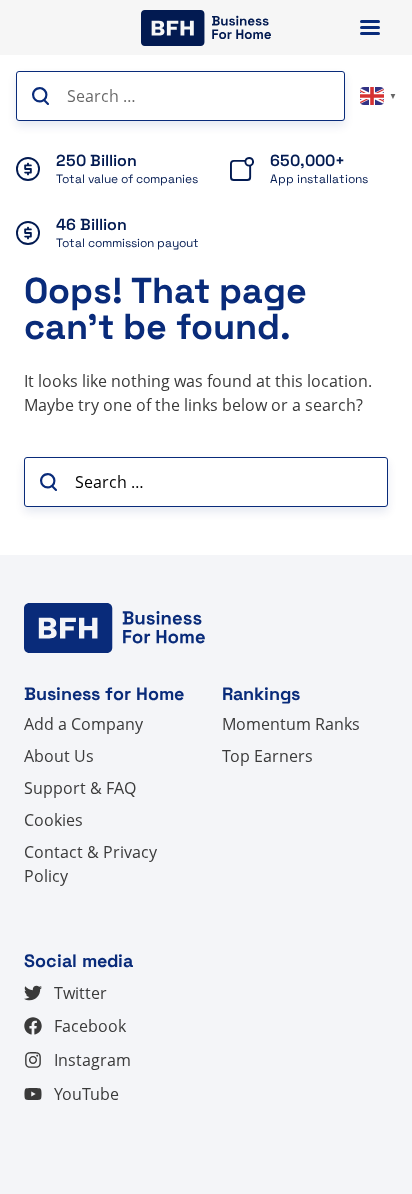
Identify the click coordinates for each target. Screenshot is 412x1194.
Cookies (53, 820)
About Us (59, 756)
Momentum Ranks (291, 724)
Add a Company (83, 724)
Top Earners (267, 756)
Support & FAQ (80, 788)
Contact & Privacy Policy (90, 864)
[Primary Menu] (370, 27)
